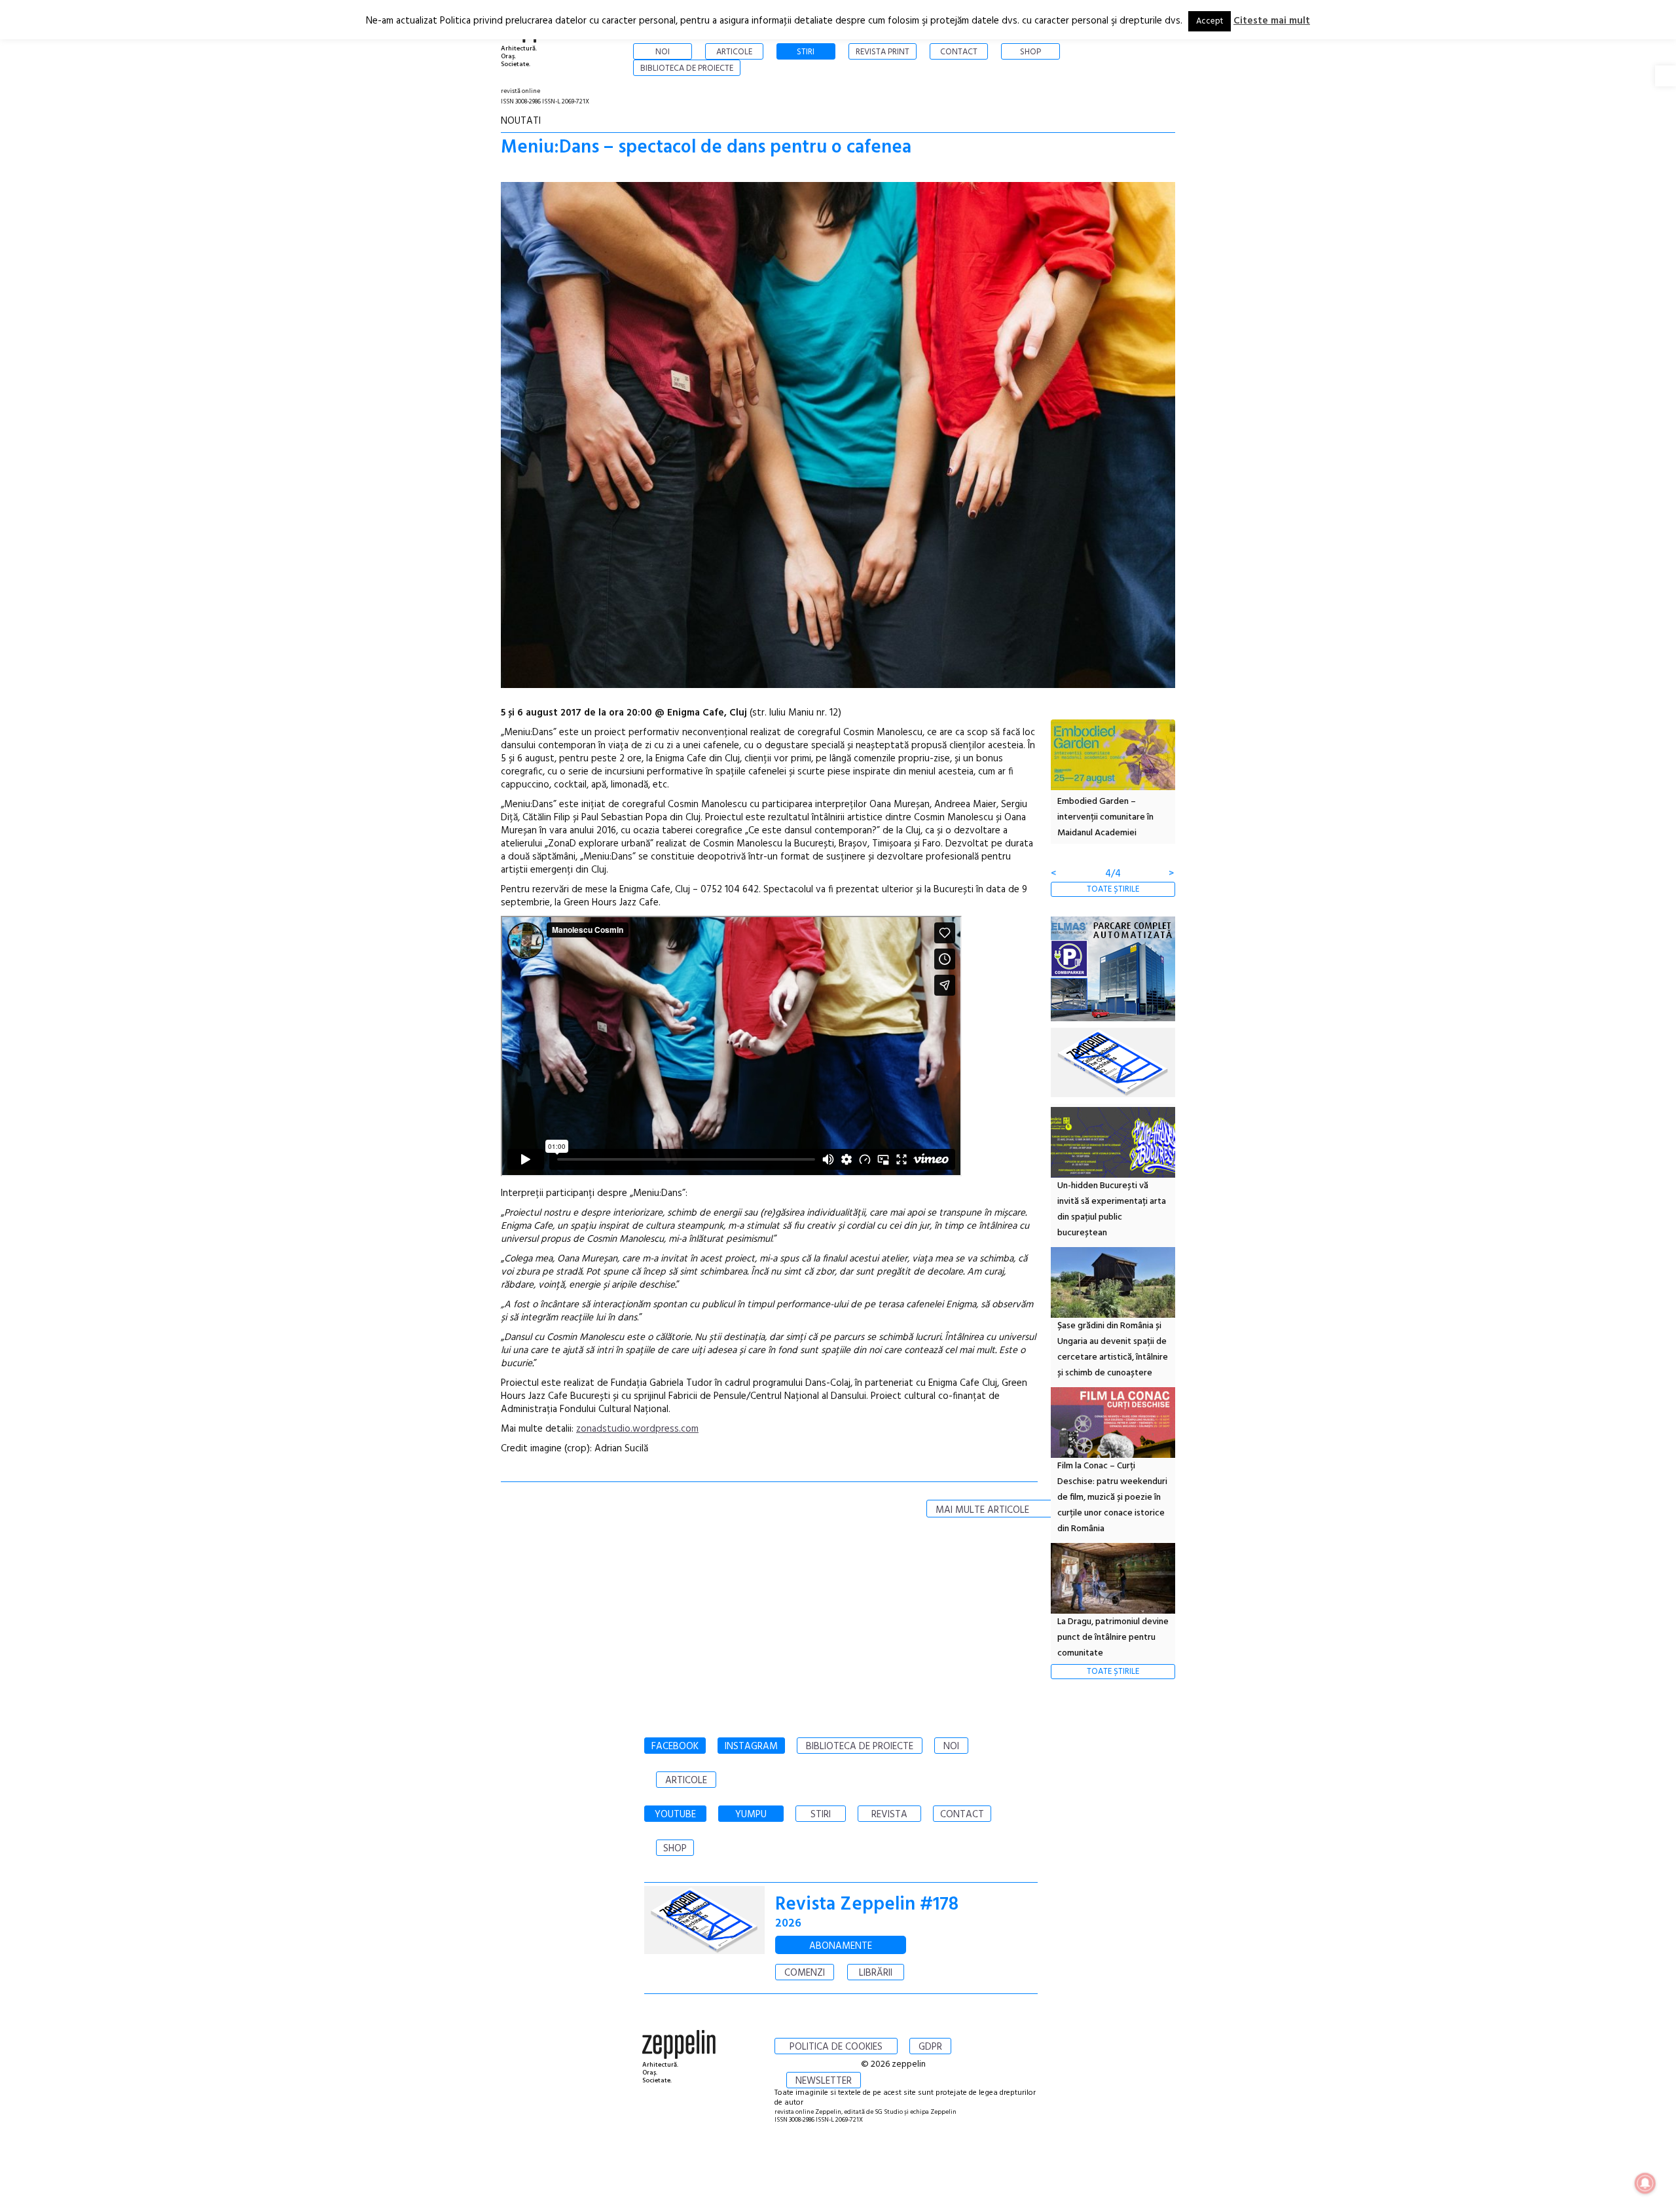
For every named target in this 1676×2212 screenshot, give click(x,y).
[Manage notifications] (1645, 2183)
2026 (788, 1924)
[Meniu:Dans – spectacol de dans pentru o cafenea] (838, 438)
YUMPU (751, 1815)
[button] (1666, 76)
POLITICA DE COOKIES (836, 2047)
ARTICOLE (686, 1781)
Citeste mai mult (1272, 21)
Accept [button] (1210, 21)
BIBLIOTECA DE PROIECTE (860, 1747)
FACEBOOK (675, 1747)
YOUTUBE (675, 1815)
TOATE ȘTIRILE (1113, 889)
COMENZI (805, 1973)
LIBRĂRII (876, 1973)
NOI (951, 1747)
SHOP (675, 1849)
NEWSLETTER (824, 2081)
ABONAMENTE (841, 1946)
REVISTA (889, 1815)
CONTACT (962, 1815)
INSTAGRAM (751, 1747)
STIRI (821, 1815)
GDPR (930, 2047)
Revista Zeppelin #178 (867, 1905)
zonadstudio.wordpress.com (637, 1429)
